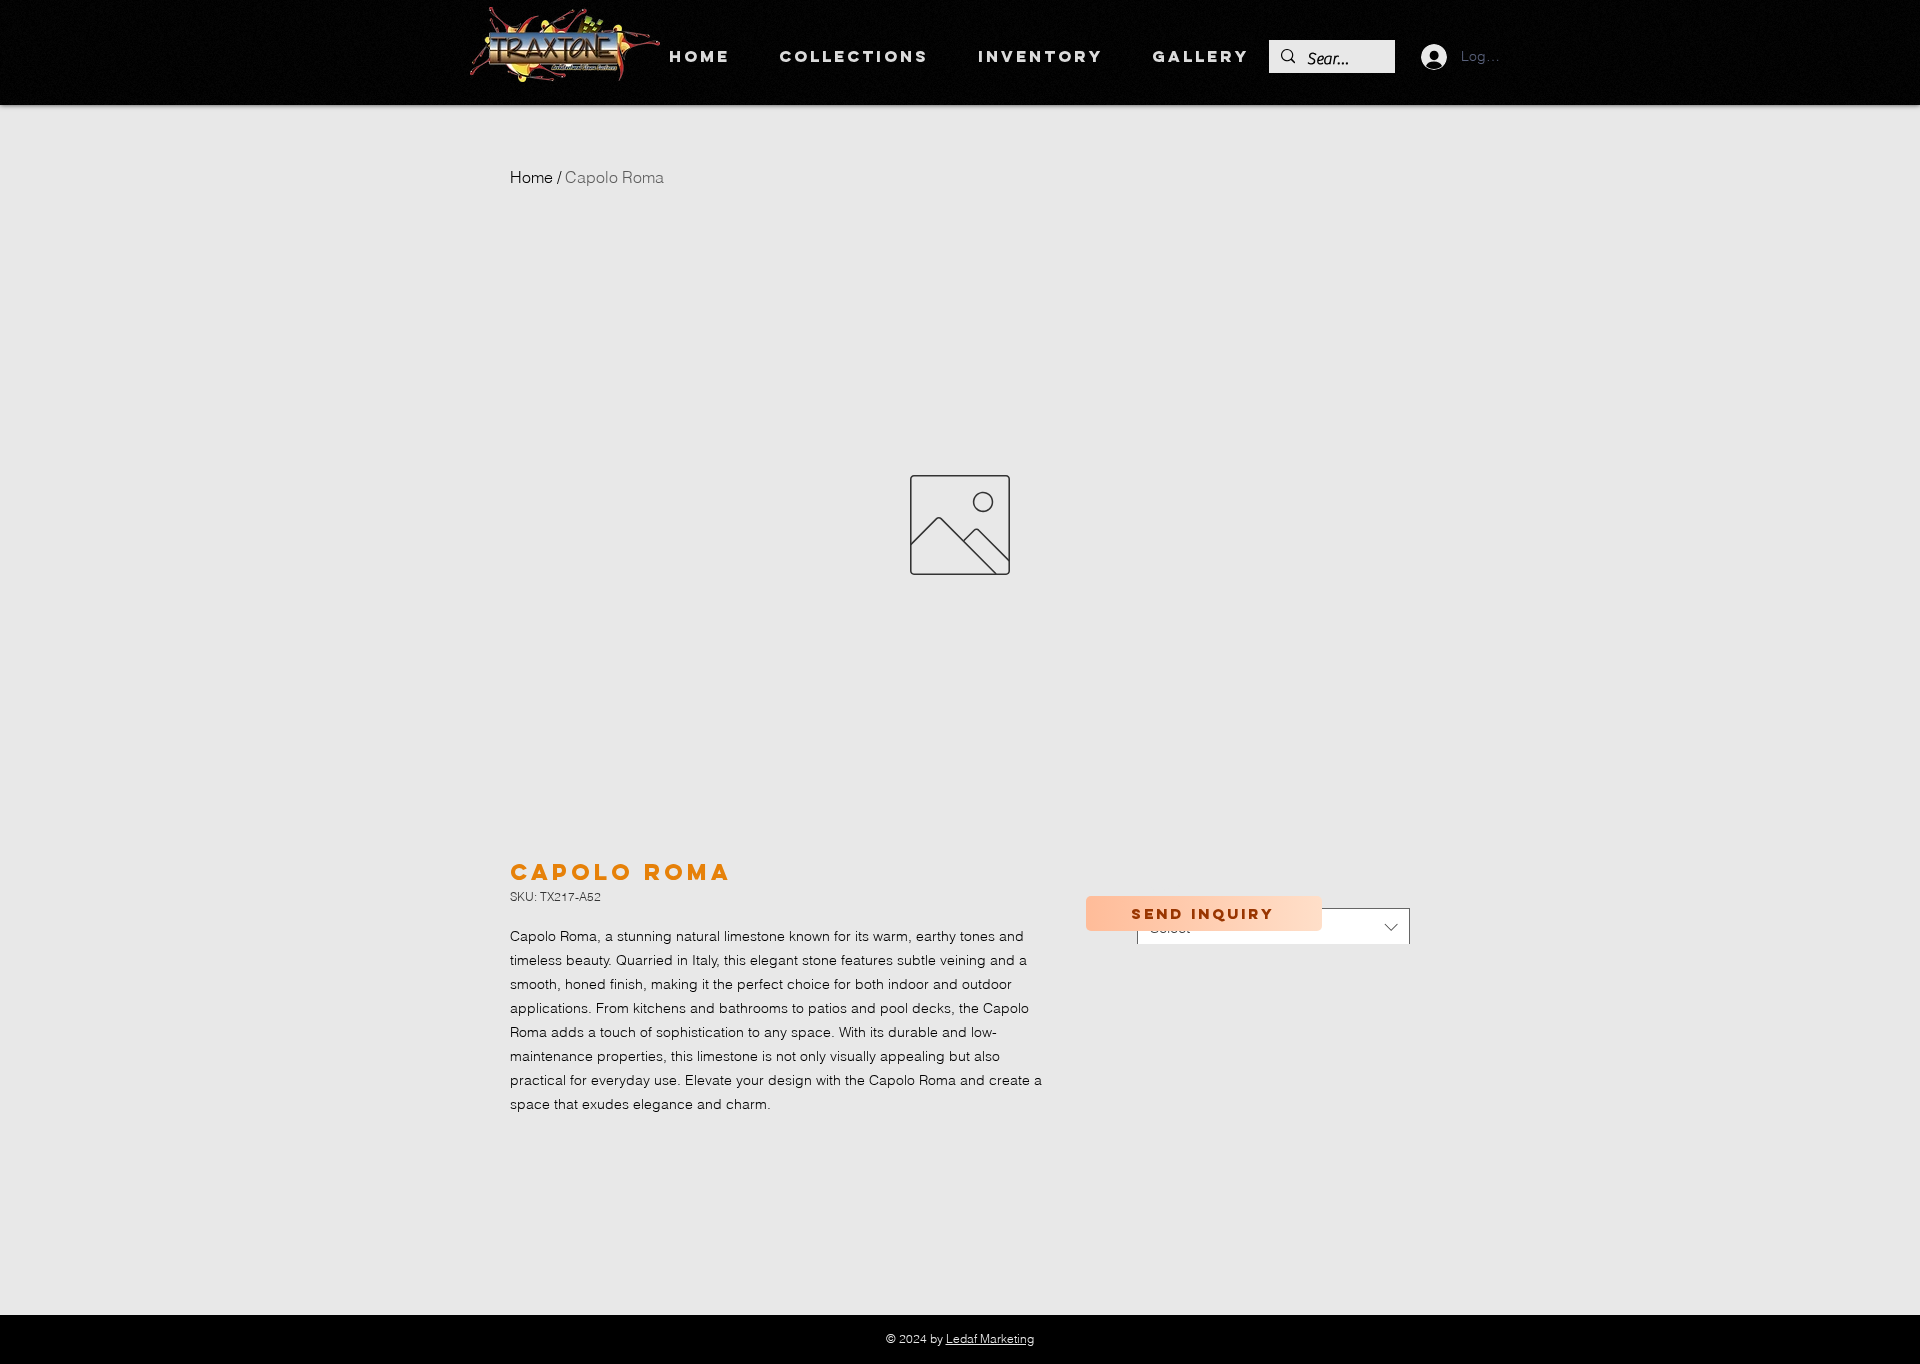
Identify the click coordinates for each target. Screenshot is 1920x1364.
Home (531, 177)
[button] (853, 56)
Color (1158, 889)
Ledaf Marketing (990, 1338)
